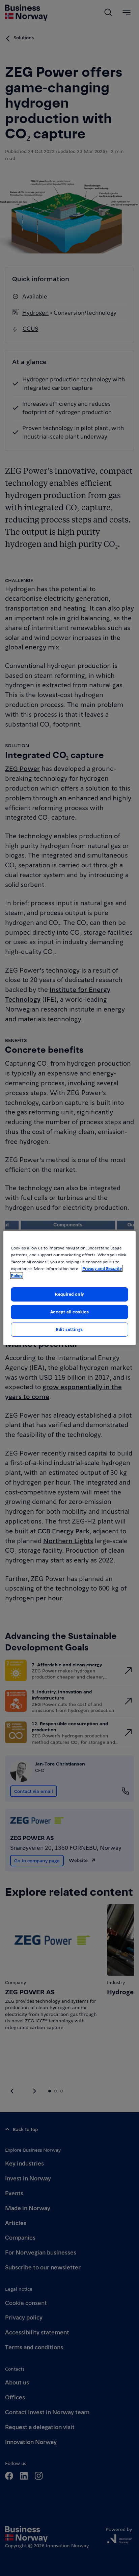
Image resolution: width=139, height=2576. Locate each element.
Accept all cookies (69, 1312)
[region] (69, 1288)
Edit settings (69, 1329)
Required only (69, 1294)
